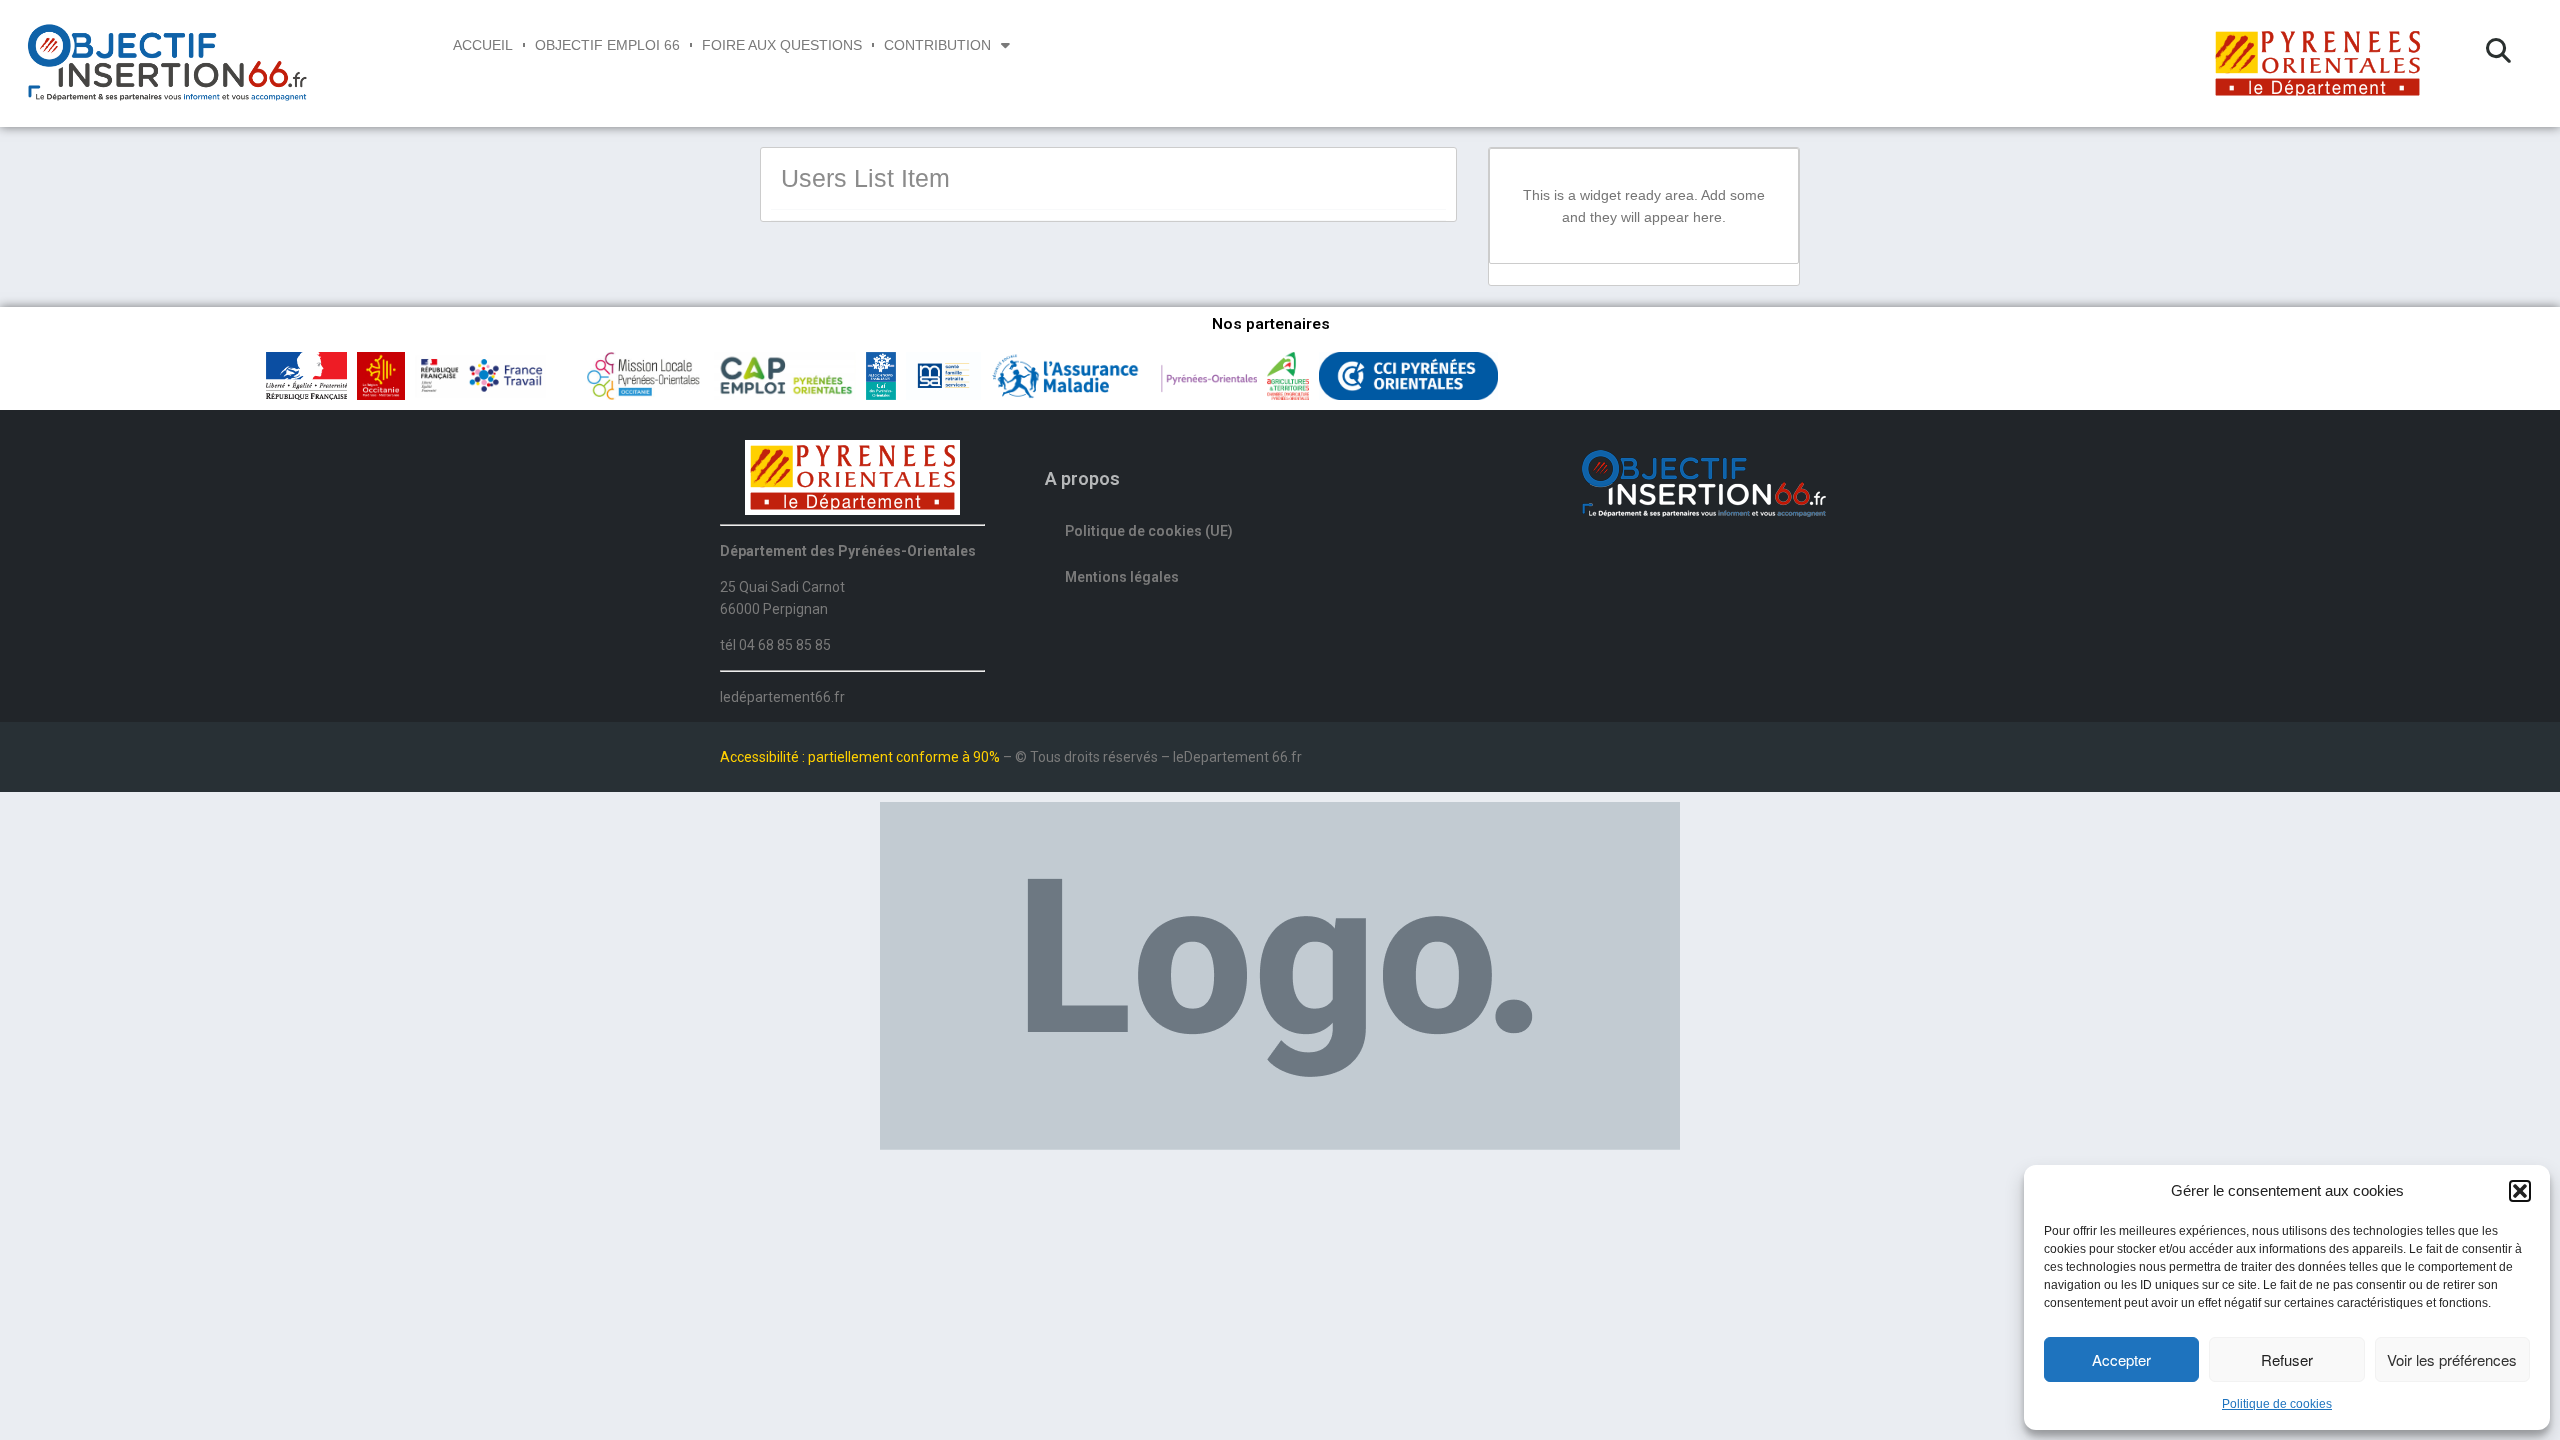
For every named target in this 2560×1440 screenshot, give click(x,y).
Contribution (937, 45)
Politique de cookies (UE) (1149, 531)
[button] (2520, 1191)
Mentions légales (1122, 577)
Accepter (2121, 1359)
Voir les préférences (2452, 1359)
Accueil (483, 45)
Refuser (2287, 1359)
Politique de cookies (2277, 1404)
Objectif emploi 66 (607, 45)
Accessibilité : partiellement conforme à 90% (861, 757)
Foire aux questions (782, 45)
